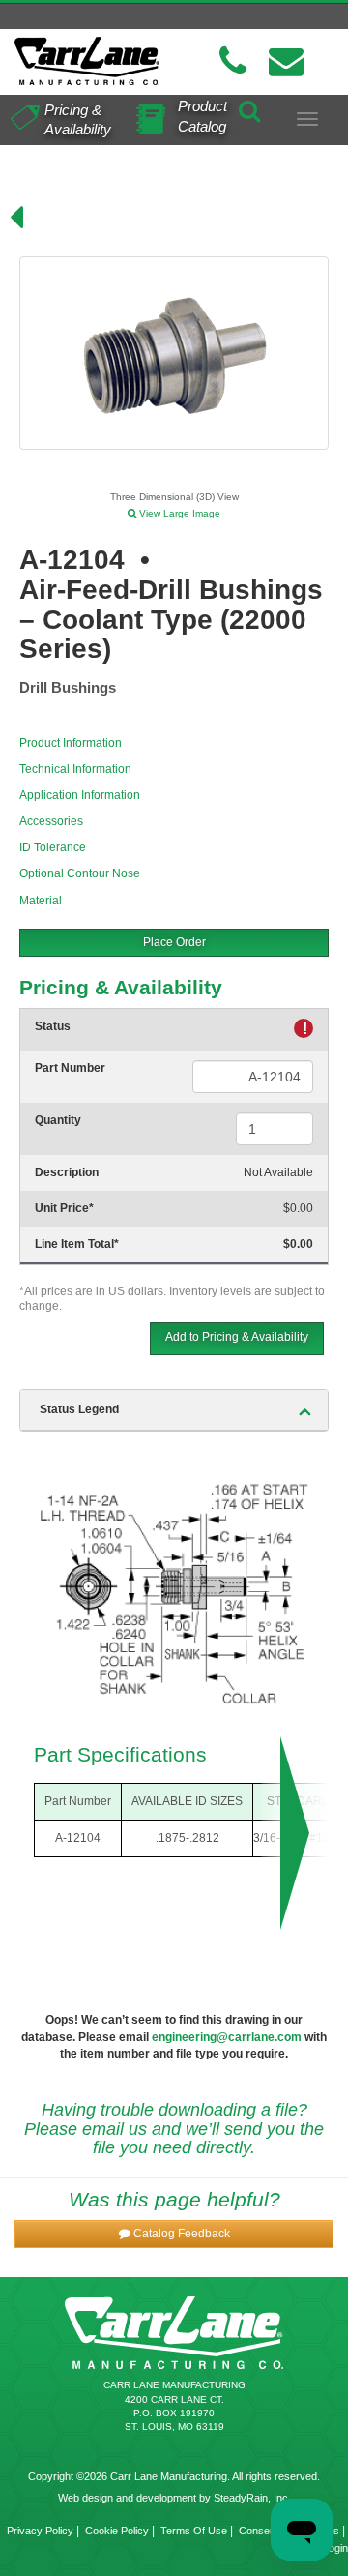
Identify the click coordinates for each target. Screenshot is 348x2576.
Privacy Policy (40, 2531)
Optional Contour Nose (80, 873)
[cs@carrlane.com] (286, 61)
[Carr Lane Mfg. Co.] (87, 61)
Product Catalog (203, 116)
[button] (174, 2234)
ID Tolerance (53, 847)
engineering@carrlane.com (227, 2037)
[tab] (174, 1410)
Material (41, 901)
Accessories (51, 821)
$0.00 (298, 1208)
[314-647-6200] (233, 61)
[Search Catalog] (249, 108)
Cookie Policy (117, 2531)
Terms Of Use (194, 2531)
